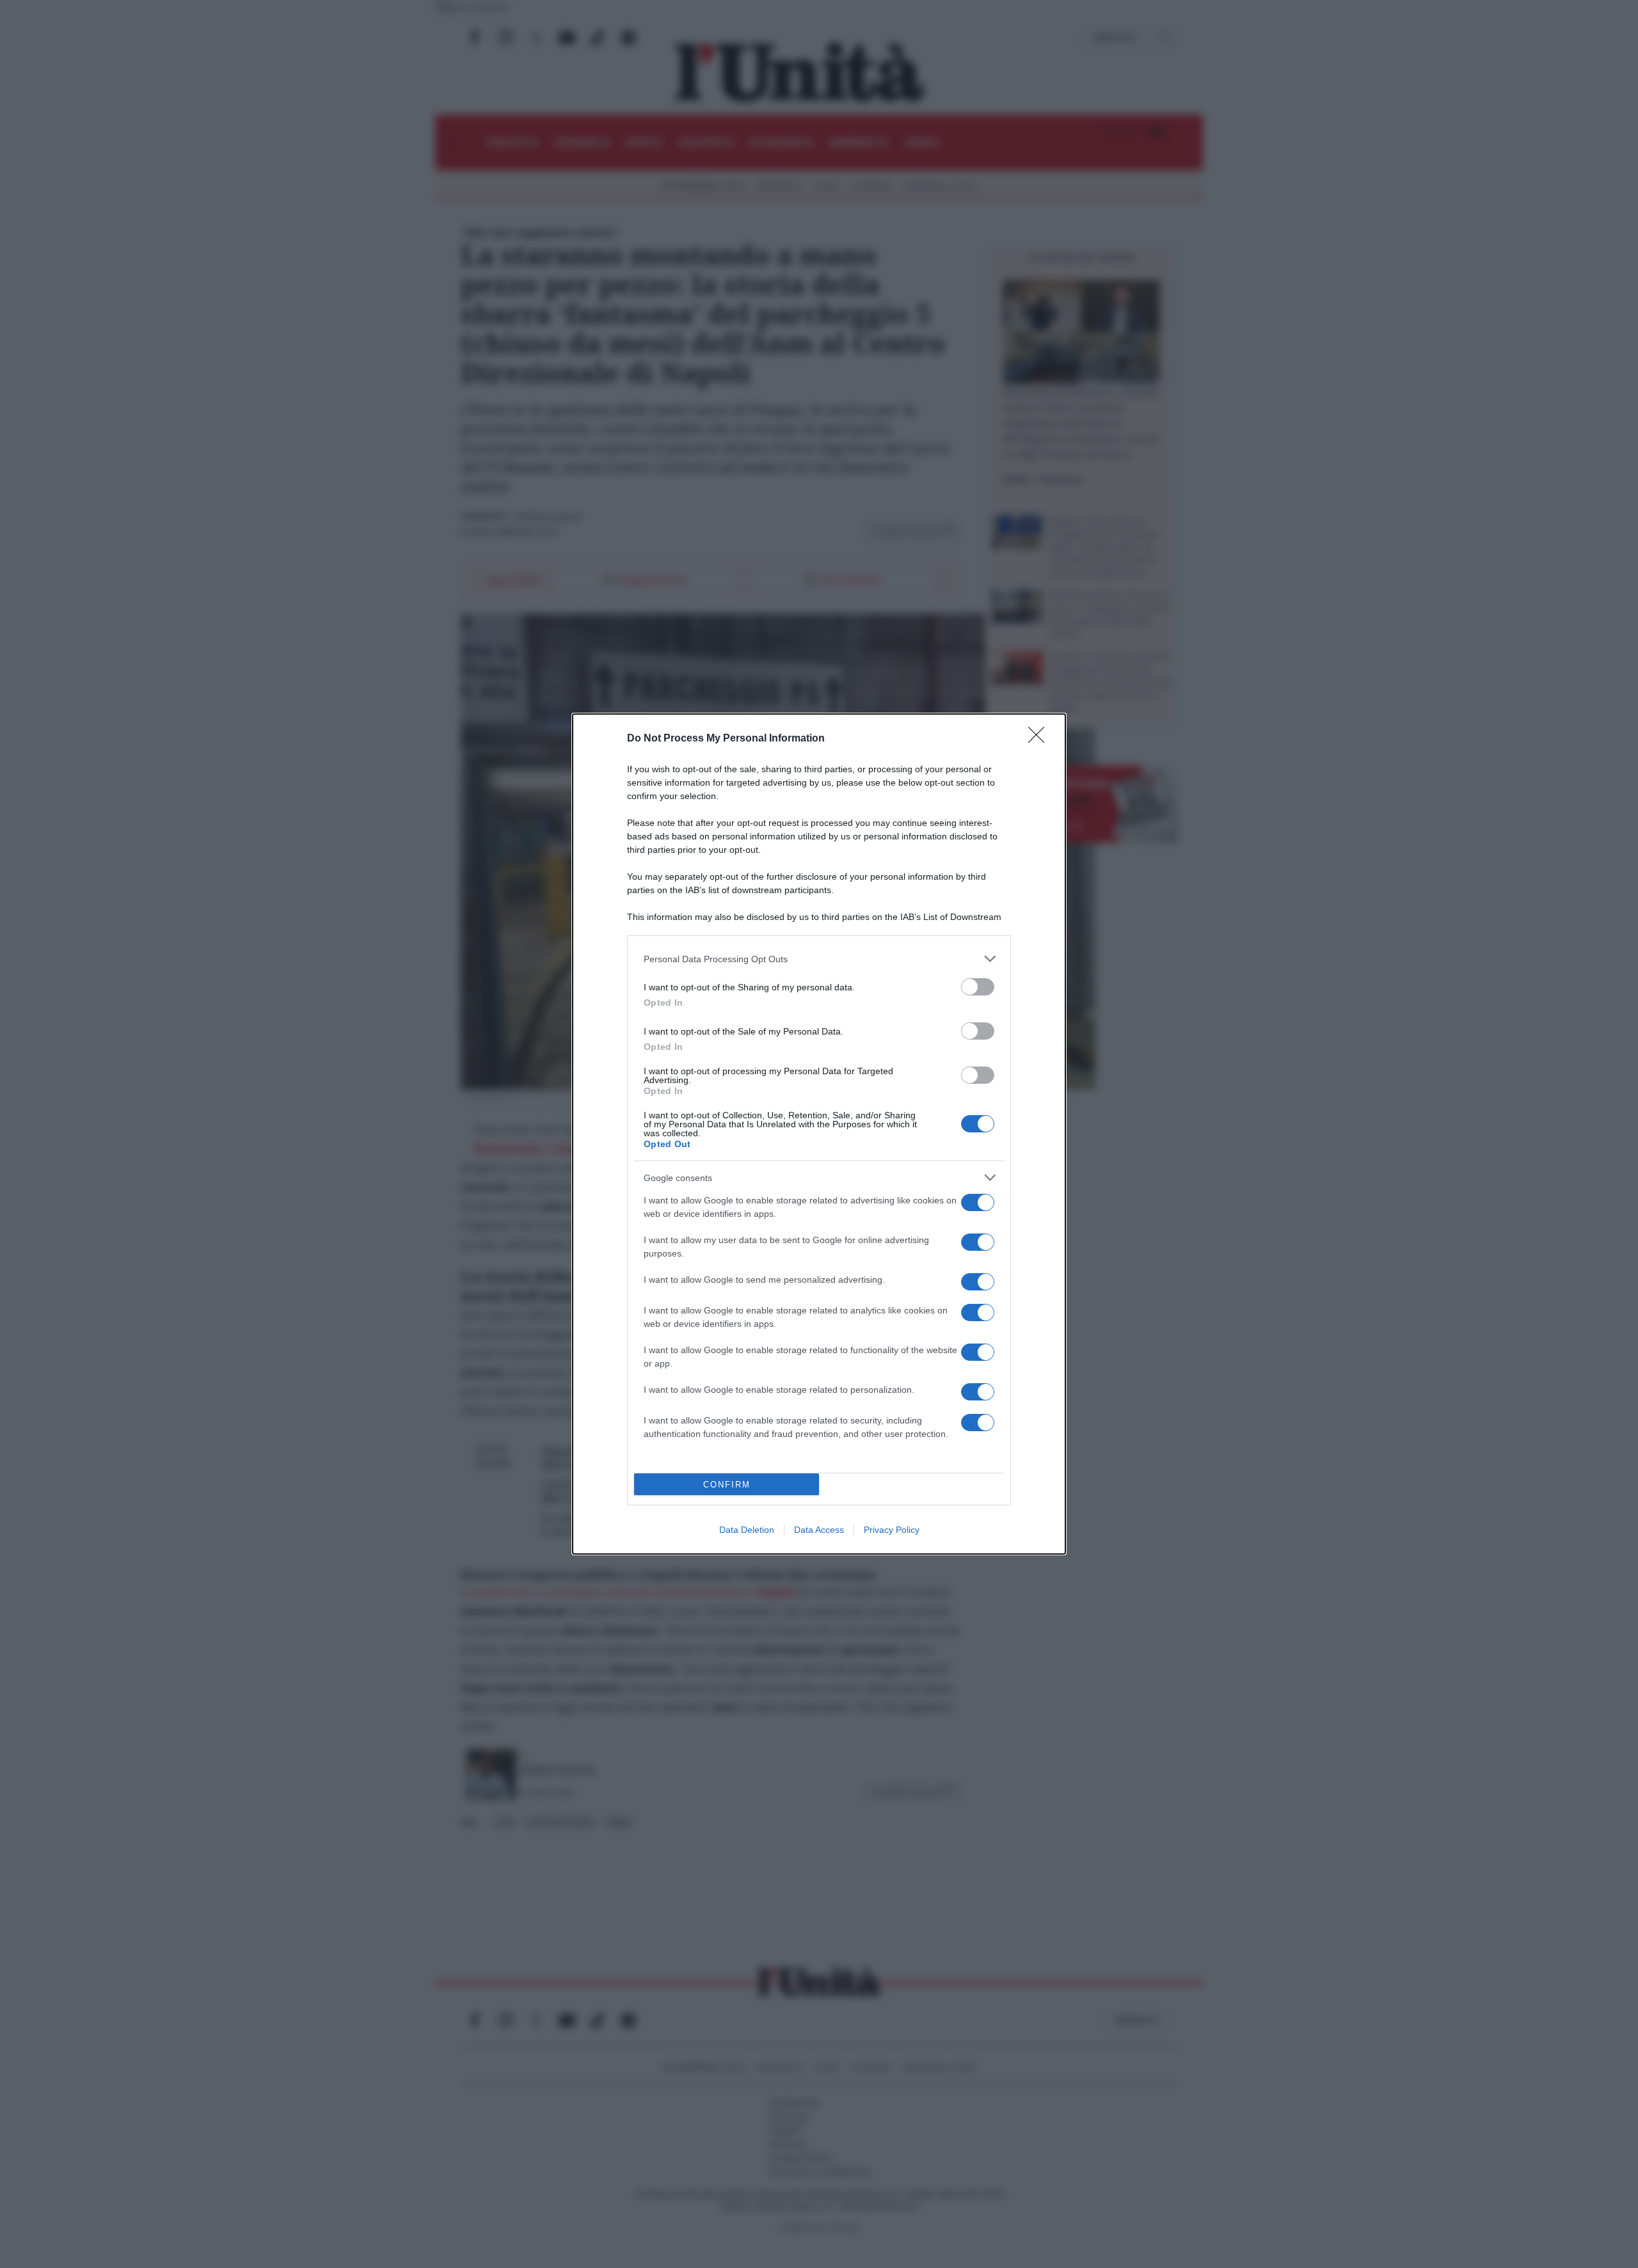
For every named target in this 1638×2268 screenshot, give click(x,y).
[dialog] (819, 1134)
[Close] (1040, 739)
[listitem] (819, 959)
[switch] (978, 987)
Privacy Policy (892, 1530)
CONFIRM (727, 1485)
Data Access (819, 1530)
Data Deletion (747, 1530)
